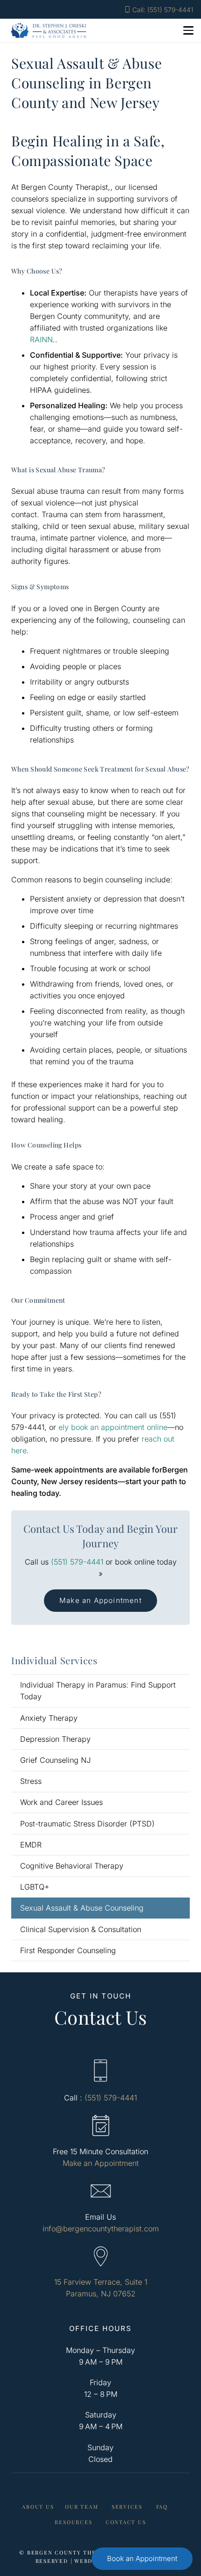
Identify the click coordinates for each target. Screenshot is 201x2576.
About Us (38, 2507)
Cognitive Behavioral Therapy (72, 1866)
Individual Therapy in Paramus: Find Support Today (98, 1691)
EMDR (31, 1845)
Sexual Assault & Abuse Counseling (82, 1908)
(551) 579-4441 (77, 1562)
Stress (31, 1781)
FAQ (162, 2507)
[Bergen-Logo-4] (49, 30)
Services (127, 2507)
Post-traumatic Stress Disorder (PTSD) (87, 1824)
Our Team (82, 2507)
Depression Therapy (55, 1739)
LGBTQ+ (35, 1887)
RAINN (41, 339)
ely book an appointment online (113, 1427)
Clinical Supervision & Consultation (81, 1929)
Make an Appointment (101, 2163)
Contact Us (126, 2522)
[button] (188, 30)
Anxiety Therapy (49, 1718)
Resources (73, 2522)
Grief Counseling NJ (55, 1760)
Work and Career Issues (61, 1802)
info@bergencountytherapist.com (101, 2229)
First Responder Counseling (68, 1950)
